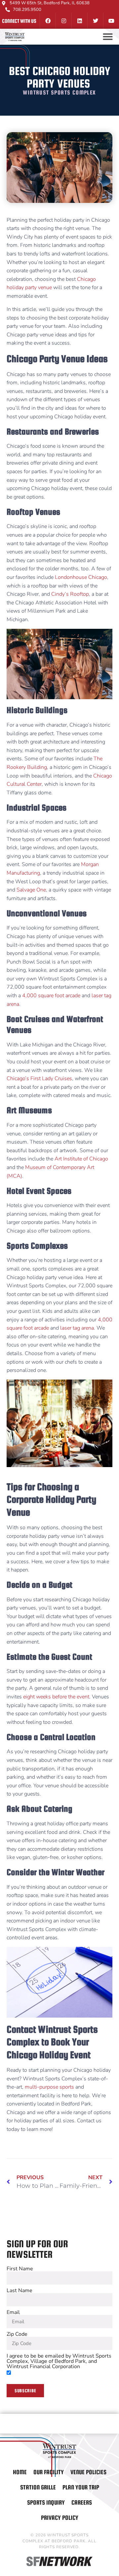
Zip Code (17, 2334)
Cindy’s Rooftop (70, 594)
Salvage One (31, 890)
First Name (20, 2269)
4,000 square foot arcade (51, 996)
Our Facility (49, 2472)
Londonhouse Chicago (81, 577)
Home (20, 2472)
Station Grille (38, 2487)
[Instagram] (63, 21)
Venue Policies (88, 2472)
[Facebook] (48, 21)
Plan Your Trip (81, 2487)
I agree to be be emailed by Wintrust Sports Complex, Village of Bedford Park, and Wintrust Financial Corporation (59, 2361)
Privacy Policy (60, 2518)
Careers (82, 2502)
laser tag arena (77, 1328)
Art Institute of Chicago (81, 1159)
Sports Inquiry (46, 2502)
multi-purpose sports (49, 2087)
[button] (108, 37)
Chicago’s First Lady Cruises (39, 1079)
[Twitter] (95, 21)
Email (13, 2312)
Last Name (20, 2291)
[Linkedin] (79, 21)
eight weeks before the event (56, 1697)
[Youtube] (111, 21)
